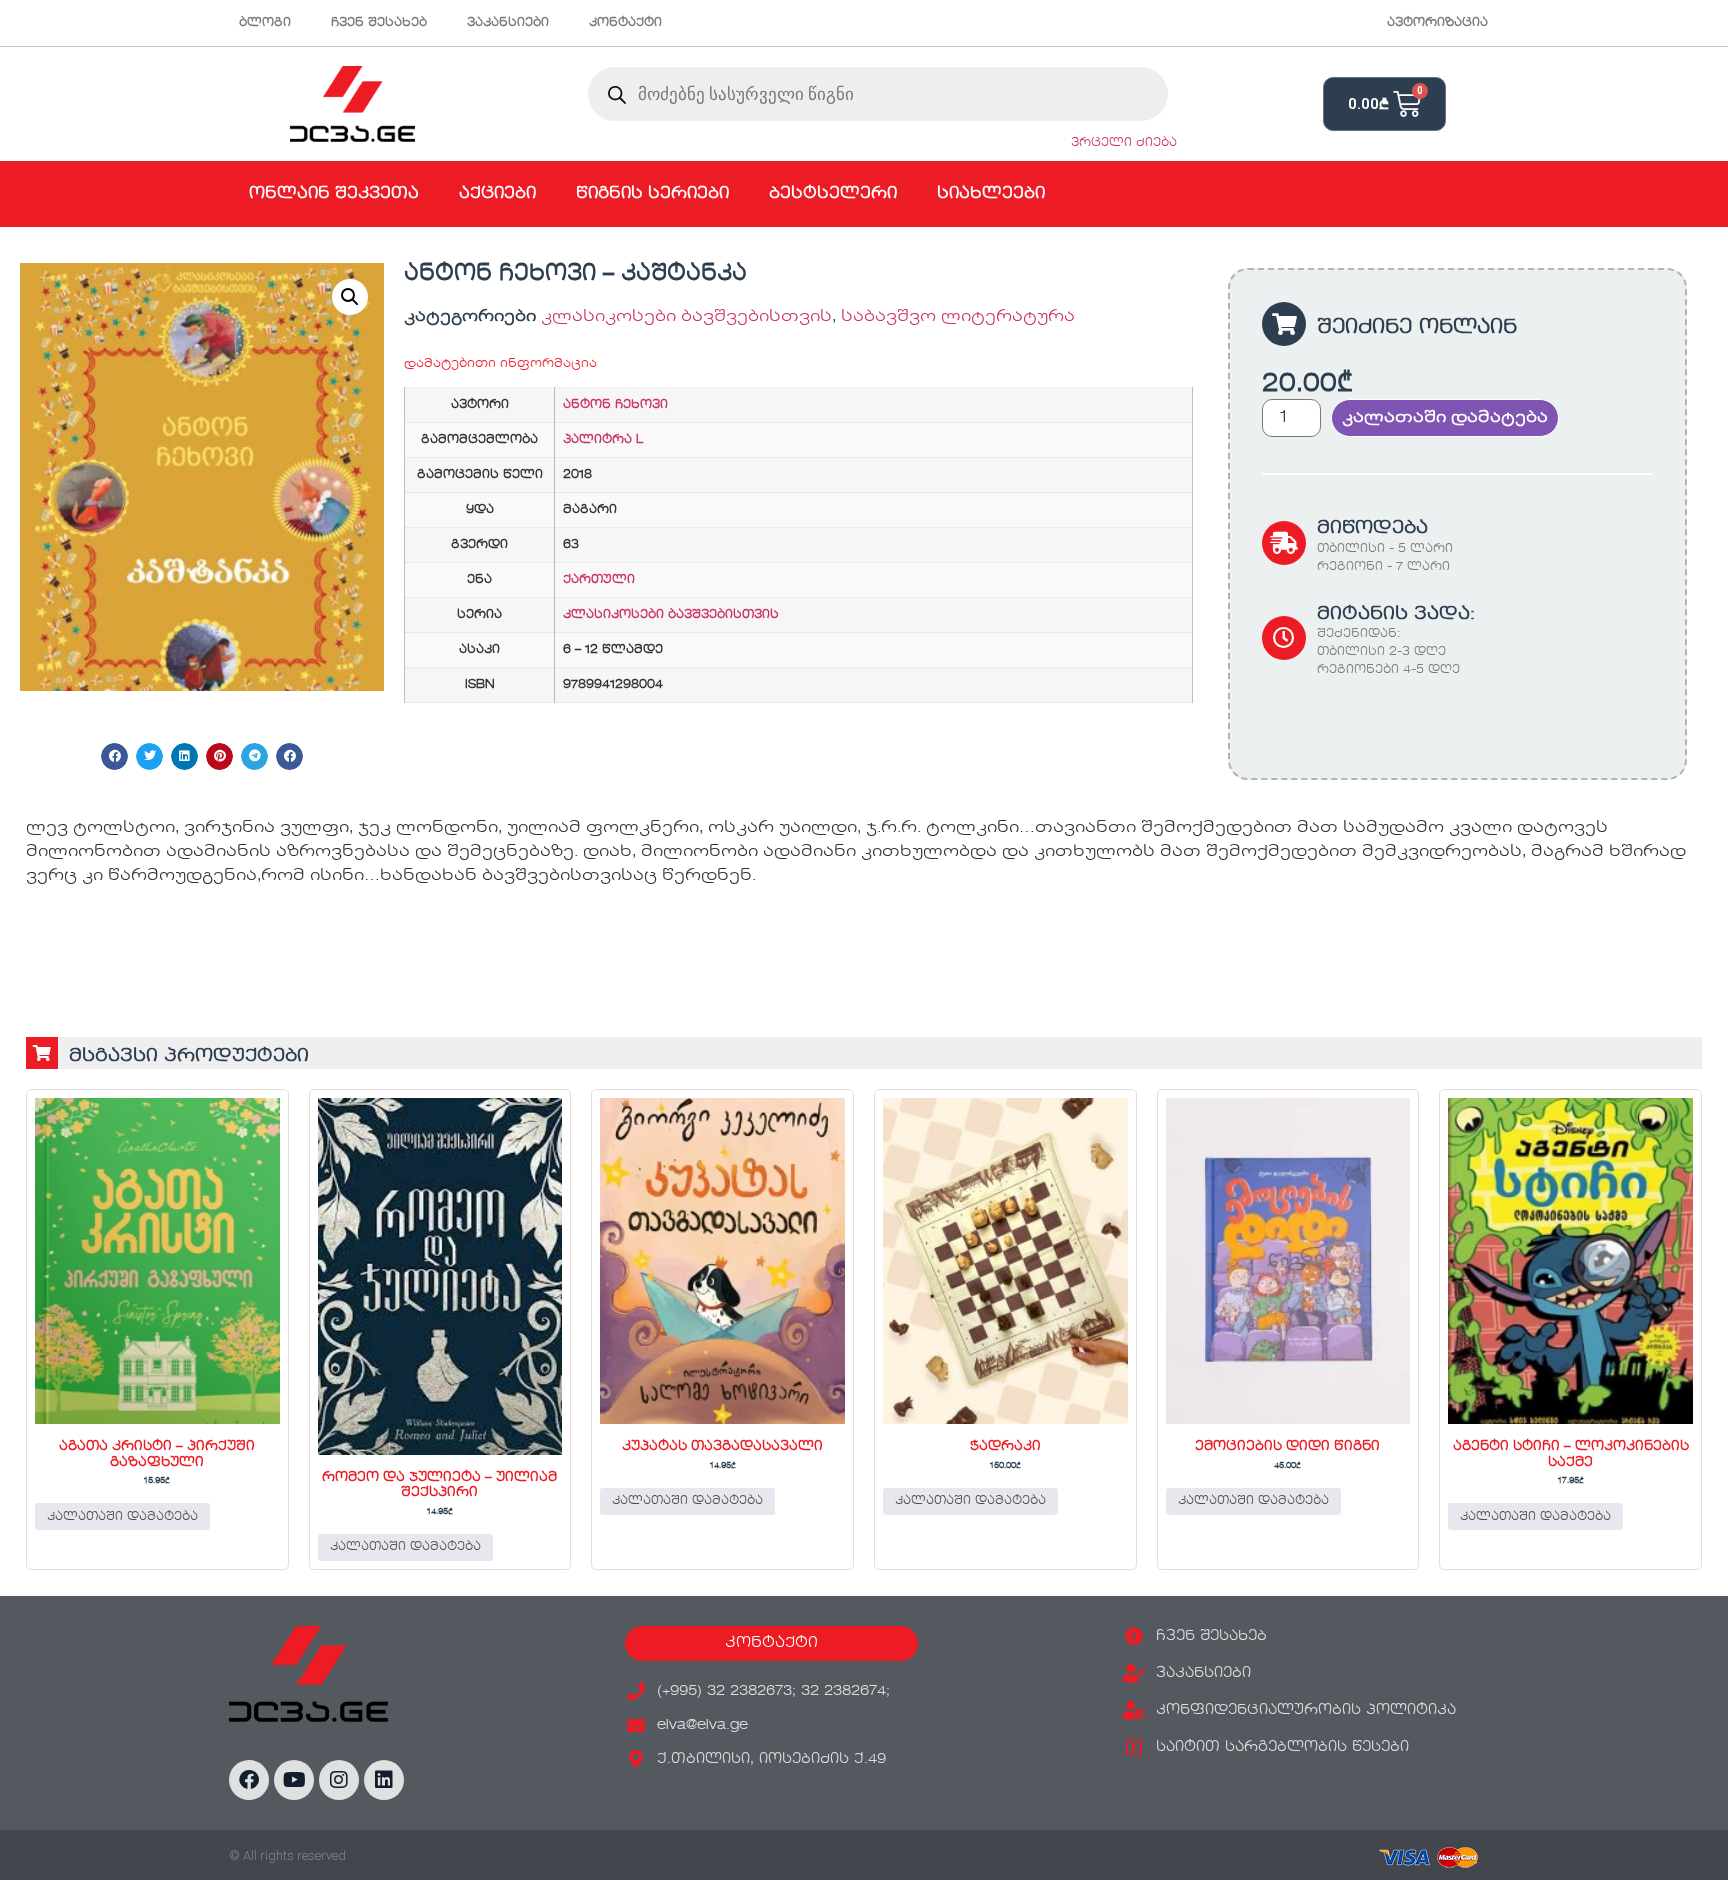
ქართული (599, 580)
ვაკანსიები (508, 23)
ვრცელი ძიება (1124, 143)
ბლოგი (265, 23)
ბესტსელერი (833, 194)
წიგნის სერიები (652, 194)
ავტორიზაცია (1437, 23)
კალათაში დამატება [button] (122, 1517)
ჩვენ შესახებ (379, 23)
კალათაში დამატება (1445, 418)
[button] (350, 297)
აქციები (497, 194)
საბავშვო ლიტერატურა (958, 317)
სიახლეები (991, 194)
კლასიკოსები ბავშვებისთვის (686, 317)
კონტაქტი (625, 23)
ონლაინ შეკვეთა (334, 194)
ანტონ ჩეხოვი (615, 405)
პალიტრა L (603, 440)
